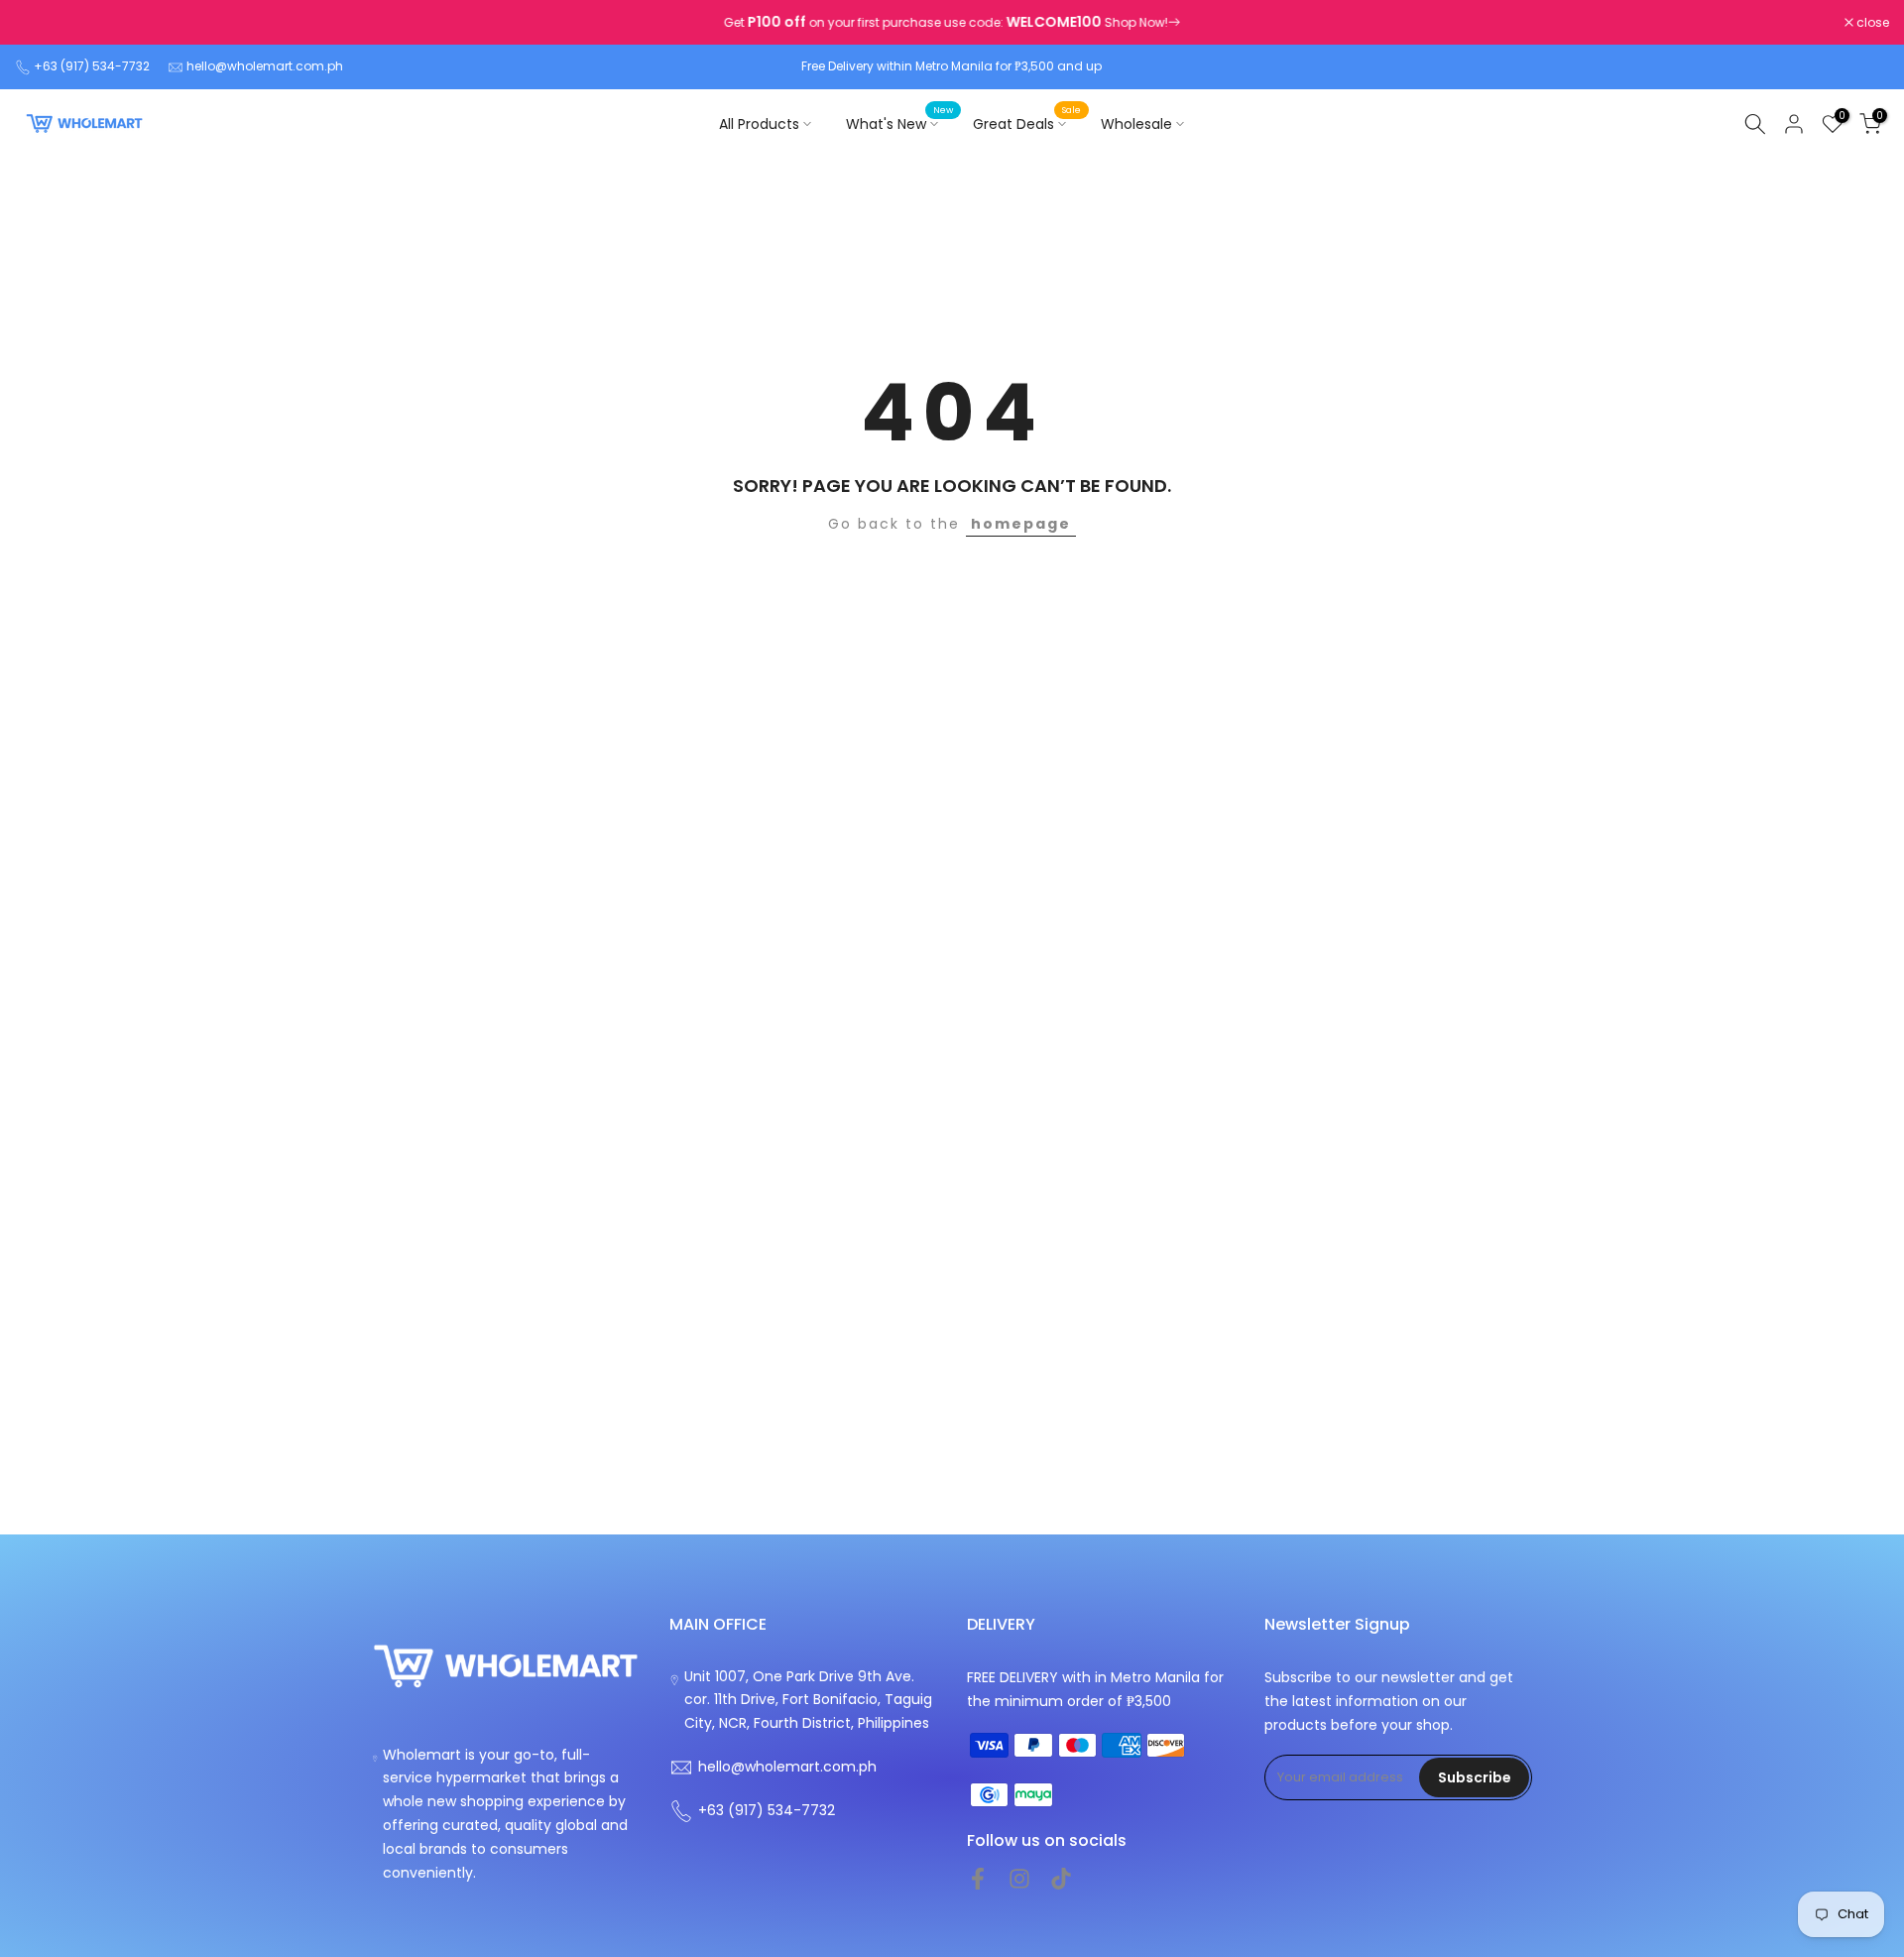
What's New (899, 123)
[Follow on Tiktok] (1061, 1879)
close (42, 23)
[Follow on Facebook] (978, 1879)
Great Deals (1027, 123)
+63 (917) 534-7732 (92, 66)
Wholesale (1136, 124)
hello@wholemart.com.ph (265, 66)
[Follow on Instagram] (1019, 1879)
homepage (1021, 524)
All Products (759, 124)
